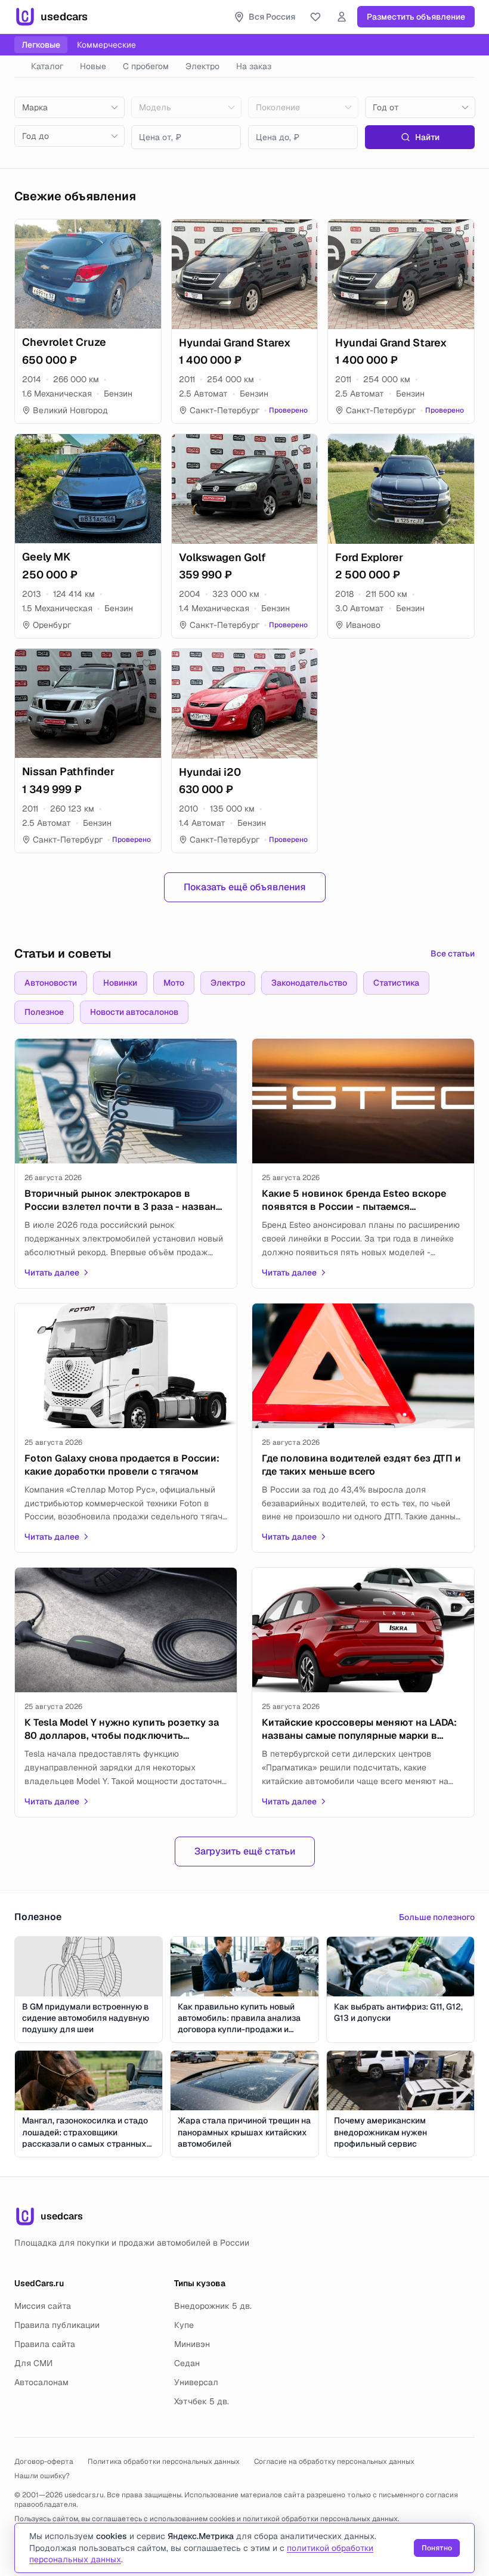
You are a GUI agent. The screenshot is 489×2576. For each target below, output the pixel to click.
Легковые (41, 45)
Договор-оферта (44, 2462)
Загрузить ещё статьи (245, 1851)
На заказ (254, 66)
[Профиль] (342, 17)
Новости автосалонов (134, 1012)
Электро (202, 66)
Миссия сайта (43, 2306)
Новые (93, 66)
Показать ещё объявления (245, 887)
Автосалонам (41, 2382)
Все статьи (453, 953)
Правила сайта (45, 2344)
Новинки (120, 983)
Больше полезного (437, 1917)
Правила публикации (57, 2325)
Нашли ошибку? (42, 2476)
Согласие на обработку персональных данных (334, 2462)
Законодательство (309, 983)
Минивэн (192, 2344)
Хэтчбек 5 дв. (202, 2401)
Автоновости (51, 983)
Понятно (437, 2548)
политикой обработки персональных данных (320, 2519)
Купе (184, 2325)
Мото (174, 983)
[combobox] (69, 107)
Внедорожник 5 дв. (213, 2306)
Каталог (47, 66)
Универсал (196, 2382)
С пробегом (146, 66)
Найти (427, 137)
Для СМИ (33, 2363)
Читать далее (52, 1272)
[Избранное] (315, 17)
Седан (187, 2363)
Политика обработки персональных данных (164, 2462)
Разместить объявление (416, 17)
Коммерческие (106, 45)
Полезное (44, 1012)
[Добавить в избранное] (147, 234)
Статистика (396, 983)
